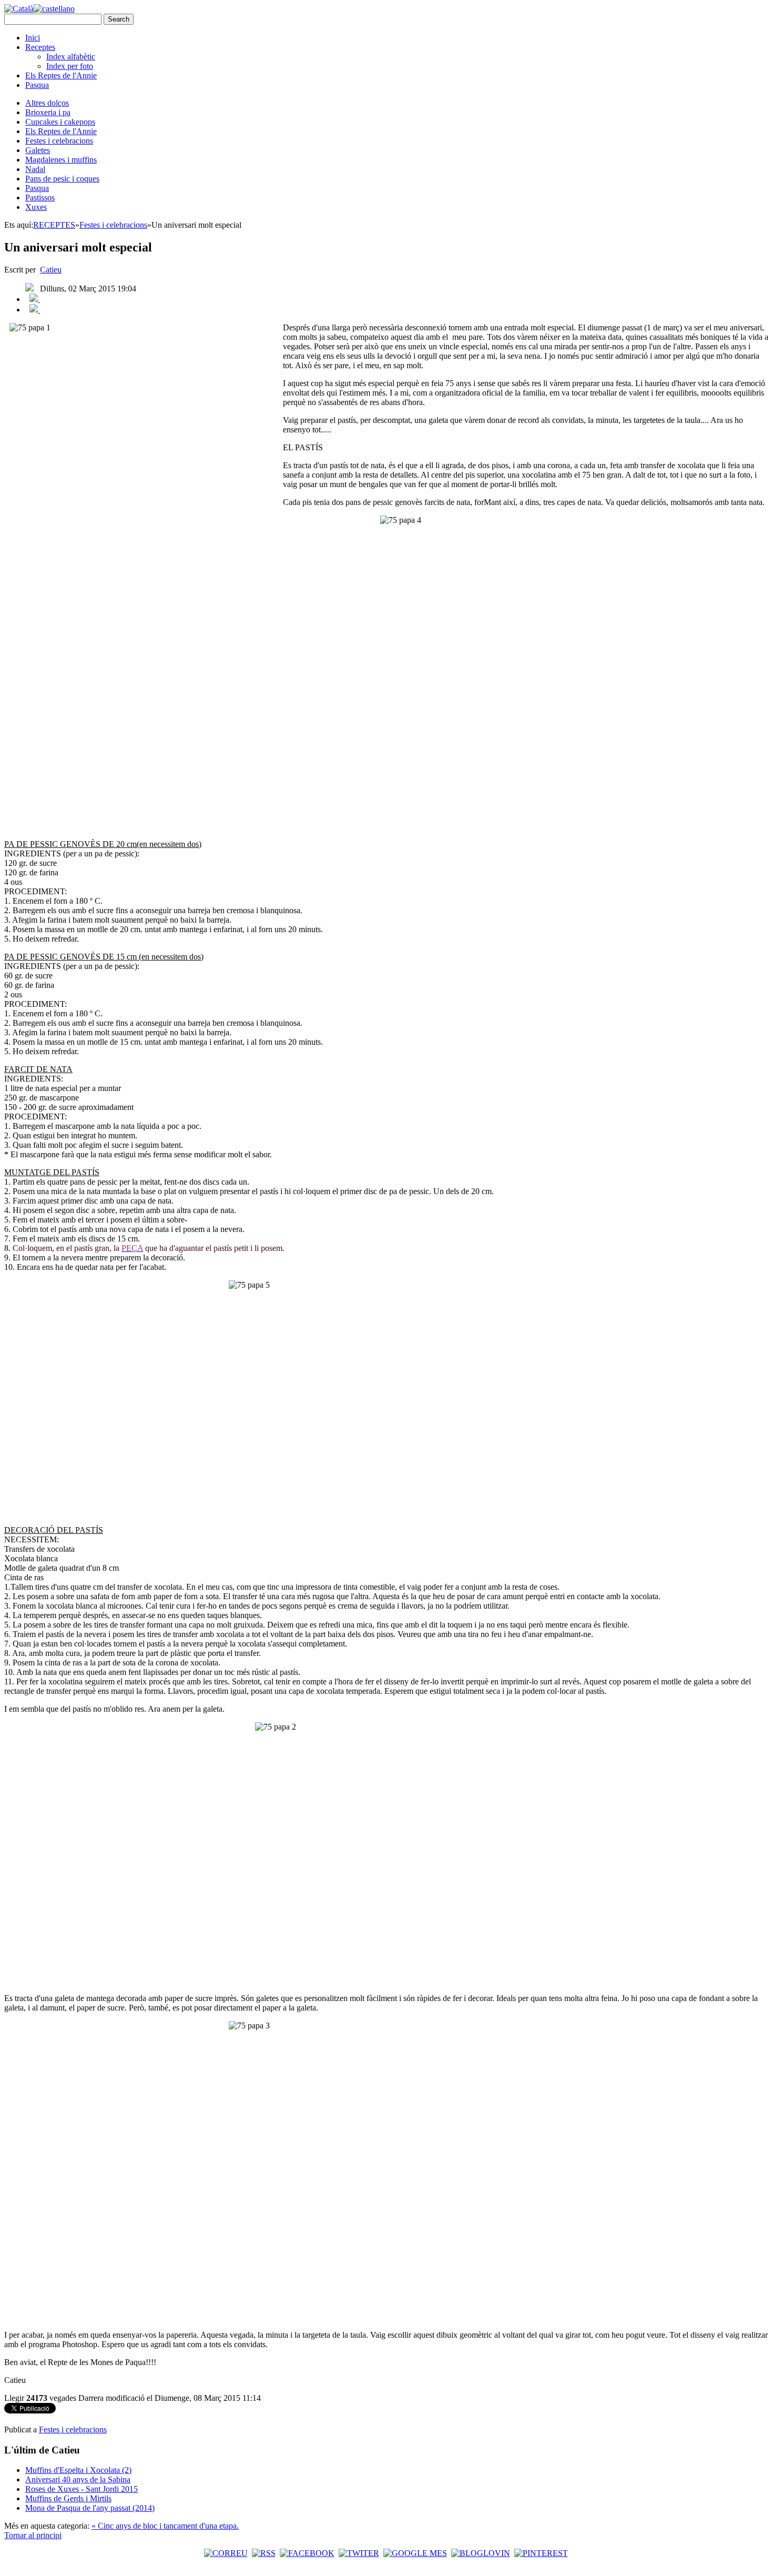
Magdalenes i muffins (61, 160)
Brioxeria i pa (48, 112)
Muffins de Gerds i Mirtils (68, 2498)
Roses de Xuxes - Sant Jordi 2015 (82, 2489)
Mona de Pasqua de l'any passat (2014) (90, 2508)
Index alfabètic (71, 57)
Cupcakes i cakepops (60, 122)
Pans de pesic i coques (62, 179)
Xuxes (36, 207)
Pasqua (37, 85)
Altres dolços (47, 103)
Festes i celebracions (59, 141)
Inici (33, 38)
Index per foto (70, 66)
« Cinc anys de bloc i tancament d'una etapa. (165, 2526)
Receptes (40, 47)
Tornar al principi (33, 2535)
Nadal (35, 169)
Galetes (38, 150)
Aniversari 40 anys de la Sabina (78, 2479)
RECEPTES (54, 225)
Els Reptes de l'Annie (61, 75)
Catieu (51, 270)
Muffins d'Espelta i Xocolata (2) (78, 2470)
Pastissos (40, 198)
